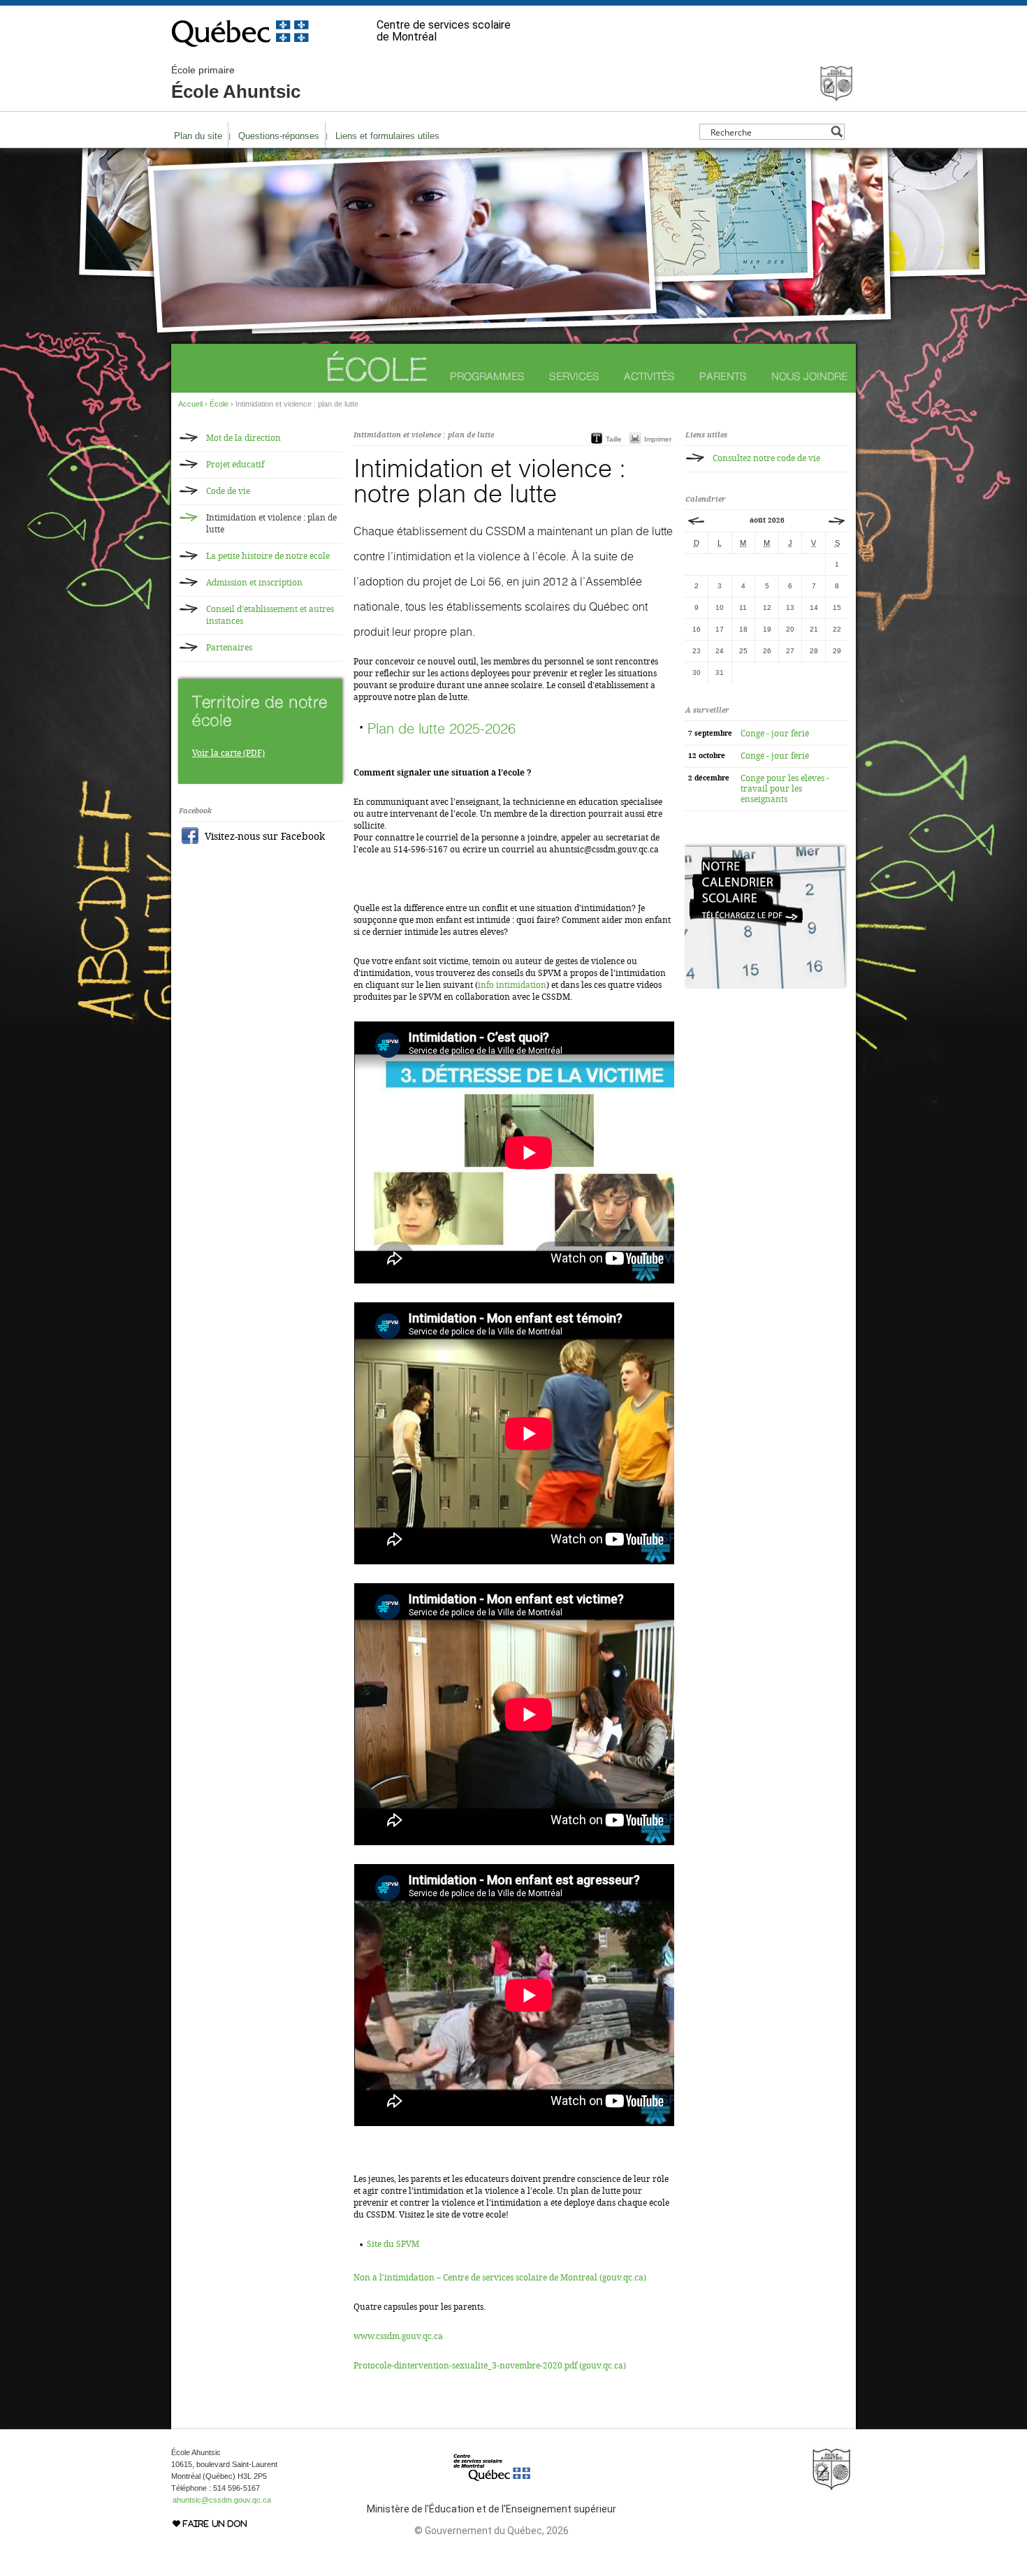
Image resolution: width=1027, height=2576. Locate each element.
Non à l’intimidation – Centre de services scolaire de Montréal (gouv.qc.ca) (500, 2278)
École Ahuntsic (236, 83)
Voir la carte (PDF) (228, 753)
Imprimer (658, 439)
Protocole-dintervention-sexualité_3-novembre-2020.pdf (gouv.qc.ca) (490, 2366)
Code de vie (228, 491)
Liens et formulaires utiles (387, 136)
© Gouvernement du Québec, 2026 (491, 2531)
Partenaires (229, 648)
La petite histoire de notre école (268, 556)
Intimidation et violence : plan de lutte (271, 524)
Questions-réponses (279, 136)
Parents (723, 376)
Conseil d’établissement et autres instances (270, 615)
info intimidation (512, 985)
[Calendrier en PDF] (766, 986)
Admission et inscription (254, 583)
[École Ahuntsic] (836, 96)
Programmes (487, 376)
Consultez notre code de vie (766, 458)
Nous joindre (809, 376)
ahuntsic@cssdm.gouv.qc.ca (222, 2500)
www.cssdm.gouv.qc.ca (398, 2336)
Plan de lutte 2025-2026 (442, 728)
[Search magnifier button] (837, 132)
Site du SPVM (393, 2244)
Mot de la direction (243, 438)
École (376, 369)
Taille (614, 439)
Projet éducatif (235, 465)
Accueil (190, 404)
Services (574, 376)
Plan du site (198, 136)
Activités (649, 376)
